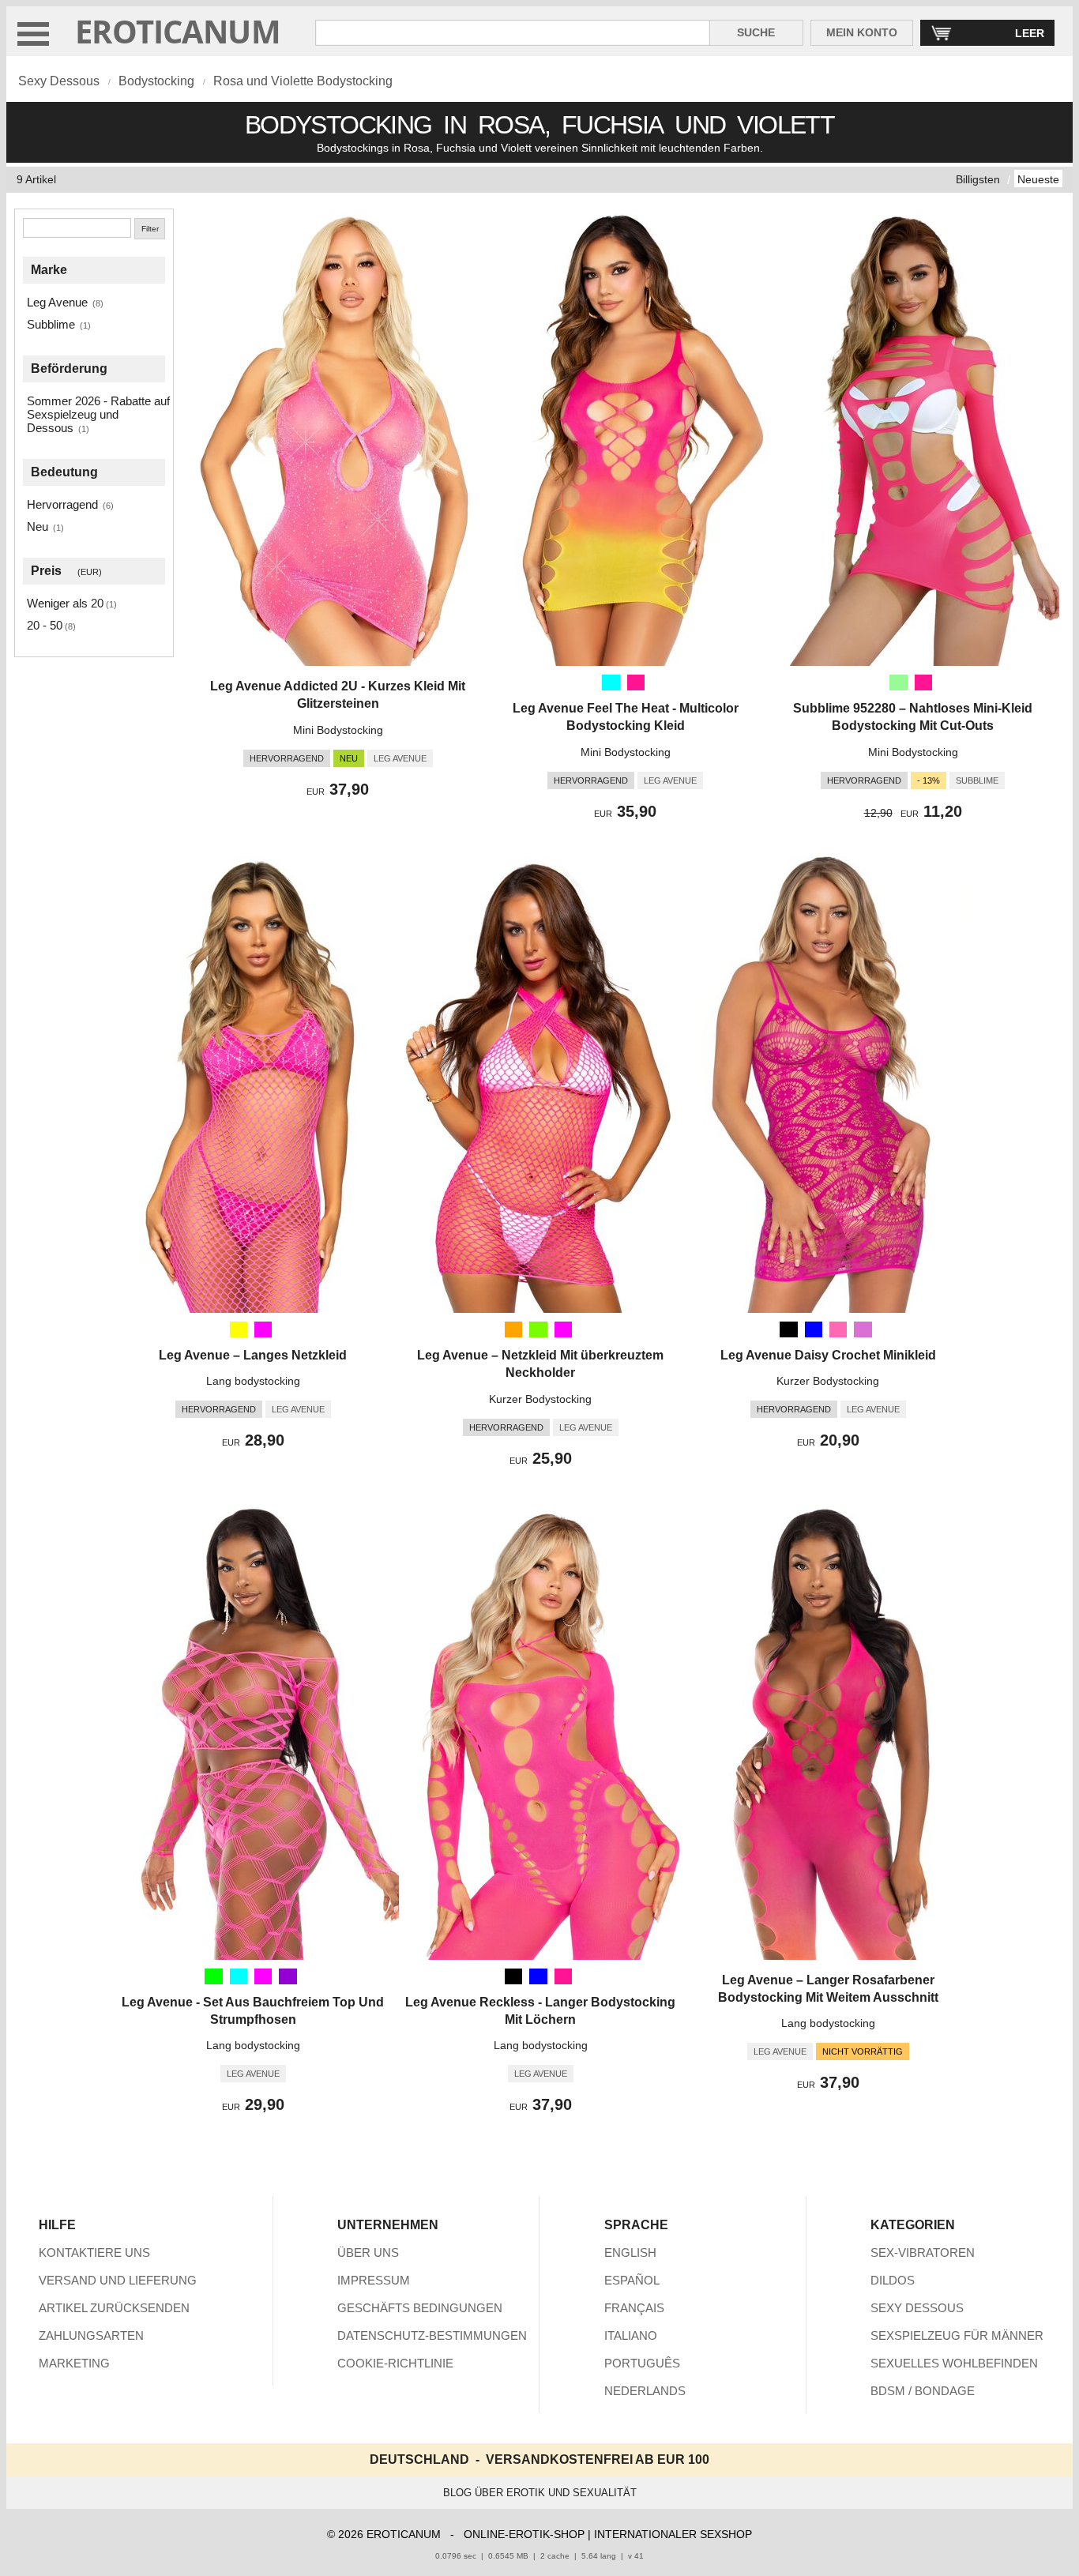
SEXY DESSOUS (917, 2308)
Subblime (51, 324)
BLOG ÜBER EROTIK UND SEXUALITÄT (540, 2493)
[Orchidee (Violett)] (863, 1329)
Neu (38, 526)
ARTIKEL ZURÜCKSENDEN (114, 2308)
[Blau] (814, 1329)
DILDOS (893, 2280)
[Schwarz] (788, 1329)
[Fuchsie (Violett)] (263, 1329)
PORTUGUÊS (642, 2363)
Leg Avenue (57, 302)
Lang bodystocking (253, 1381)
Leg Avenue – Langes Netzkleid (253, 1355)
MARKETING (74, 2363)
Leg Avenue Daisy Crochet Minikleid (828, 1355)
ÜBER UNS (368, 2253)
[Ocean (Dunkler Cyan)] (611, 683)
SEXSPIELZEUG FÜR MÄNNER (957, 2335)
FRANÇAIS (634, 2308)
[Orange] (513, 1329)
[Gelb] (239, 1329)
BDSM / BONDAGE (923, 2391)
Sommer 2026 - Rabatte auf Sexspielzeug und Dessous (98, 414)
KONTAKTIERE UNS (94, 2253)
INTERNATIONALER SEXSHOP (673, 2534)
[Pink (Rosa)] (838, 1329)
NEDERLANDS (645, 2391)
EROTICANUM (178, 31)
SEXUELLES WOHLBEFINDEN (954, 2363)
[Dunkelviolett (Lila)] (288, 1976)
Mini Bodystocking (338, 730)
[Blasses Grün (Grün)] (898, 683)
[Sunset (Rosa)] (636, 683)
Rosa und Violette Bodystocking (303, 81)
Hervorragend (62, 504)
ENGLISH (630, 2253)
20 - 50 (45, 625)
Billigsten (978, 179)
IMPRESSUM (374, 2280)
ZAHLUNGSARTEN (91, 2335)
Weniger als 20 (65, 603)
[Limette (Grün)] (213, 1976)
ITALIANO (631, 2335)
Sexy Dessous (59, 81)
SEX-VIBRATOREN (923, 2253)
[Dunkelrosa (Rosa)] (923, 683)
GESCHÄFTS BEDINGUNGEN (420, 2308)
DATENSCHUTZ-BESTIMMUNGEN (432, 2335)
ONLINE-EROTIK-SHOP (524, 2534)
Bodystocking (156, 81)
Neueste (1038, 179)
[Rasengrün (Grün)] (538, 1329)
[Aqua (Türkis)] (239, 1976)
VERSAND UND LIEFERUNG (118, 2280)
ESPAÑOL (632, 2280)
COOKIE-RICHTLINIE (395, 2363)
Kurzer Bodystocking (540, 1399)
